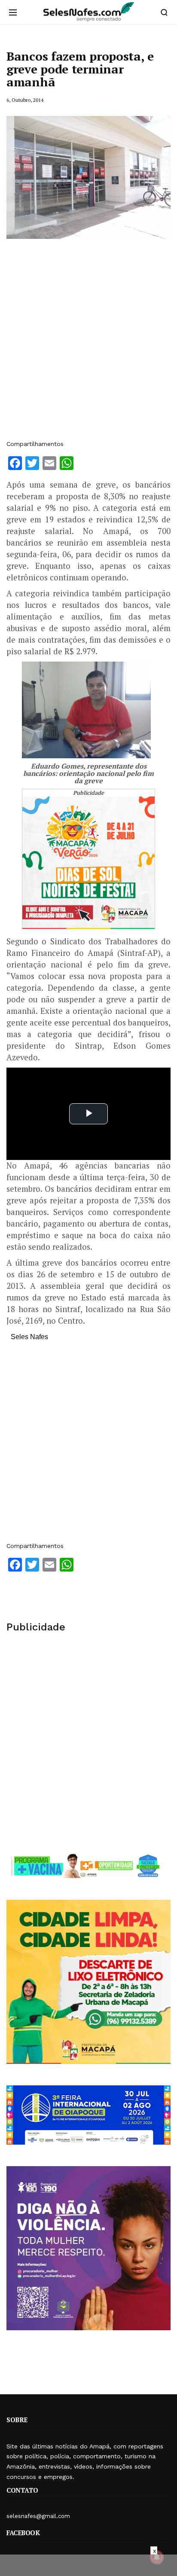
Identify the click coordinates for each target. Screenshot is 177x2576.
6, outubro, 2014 (25, 100)
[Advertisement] (88, 344)
